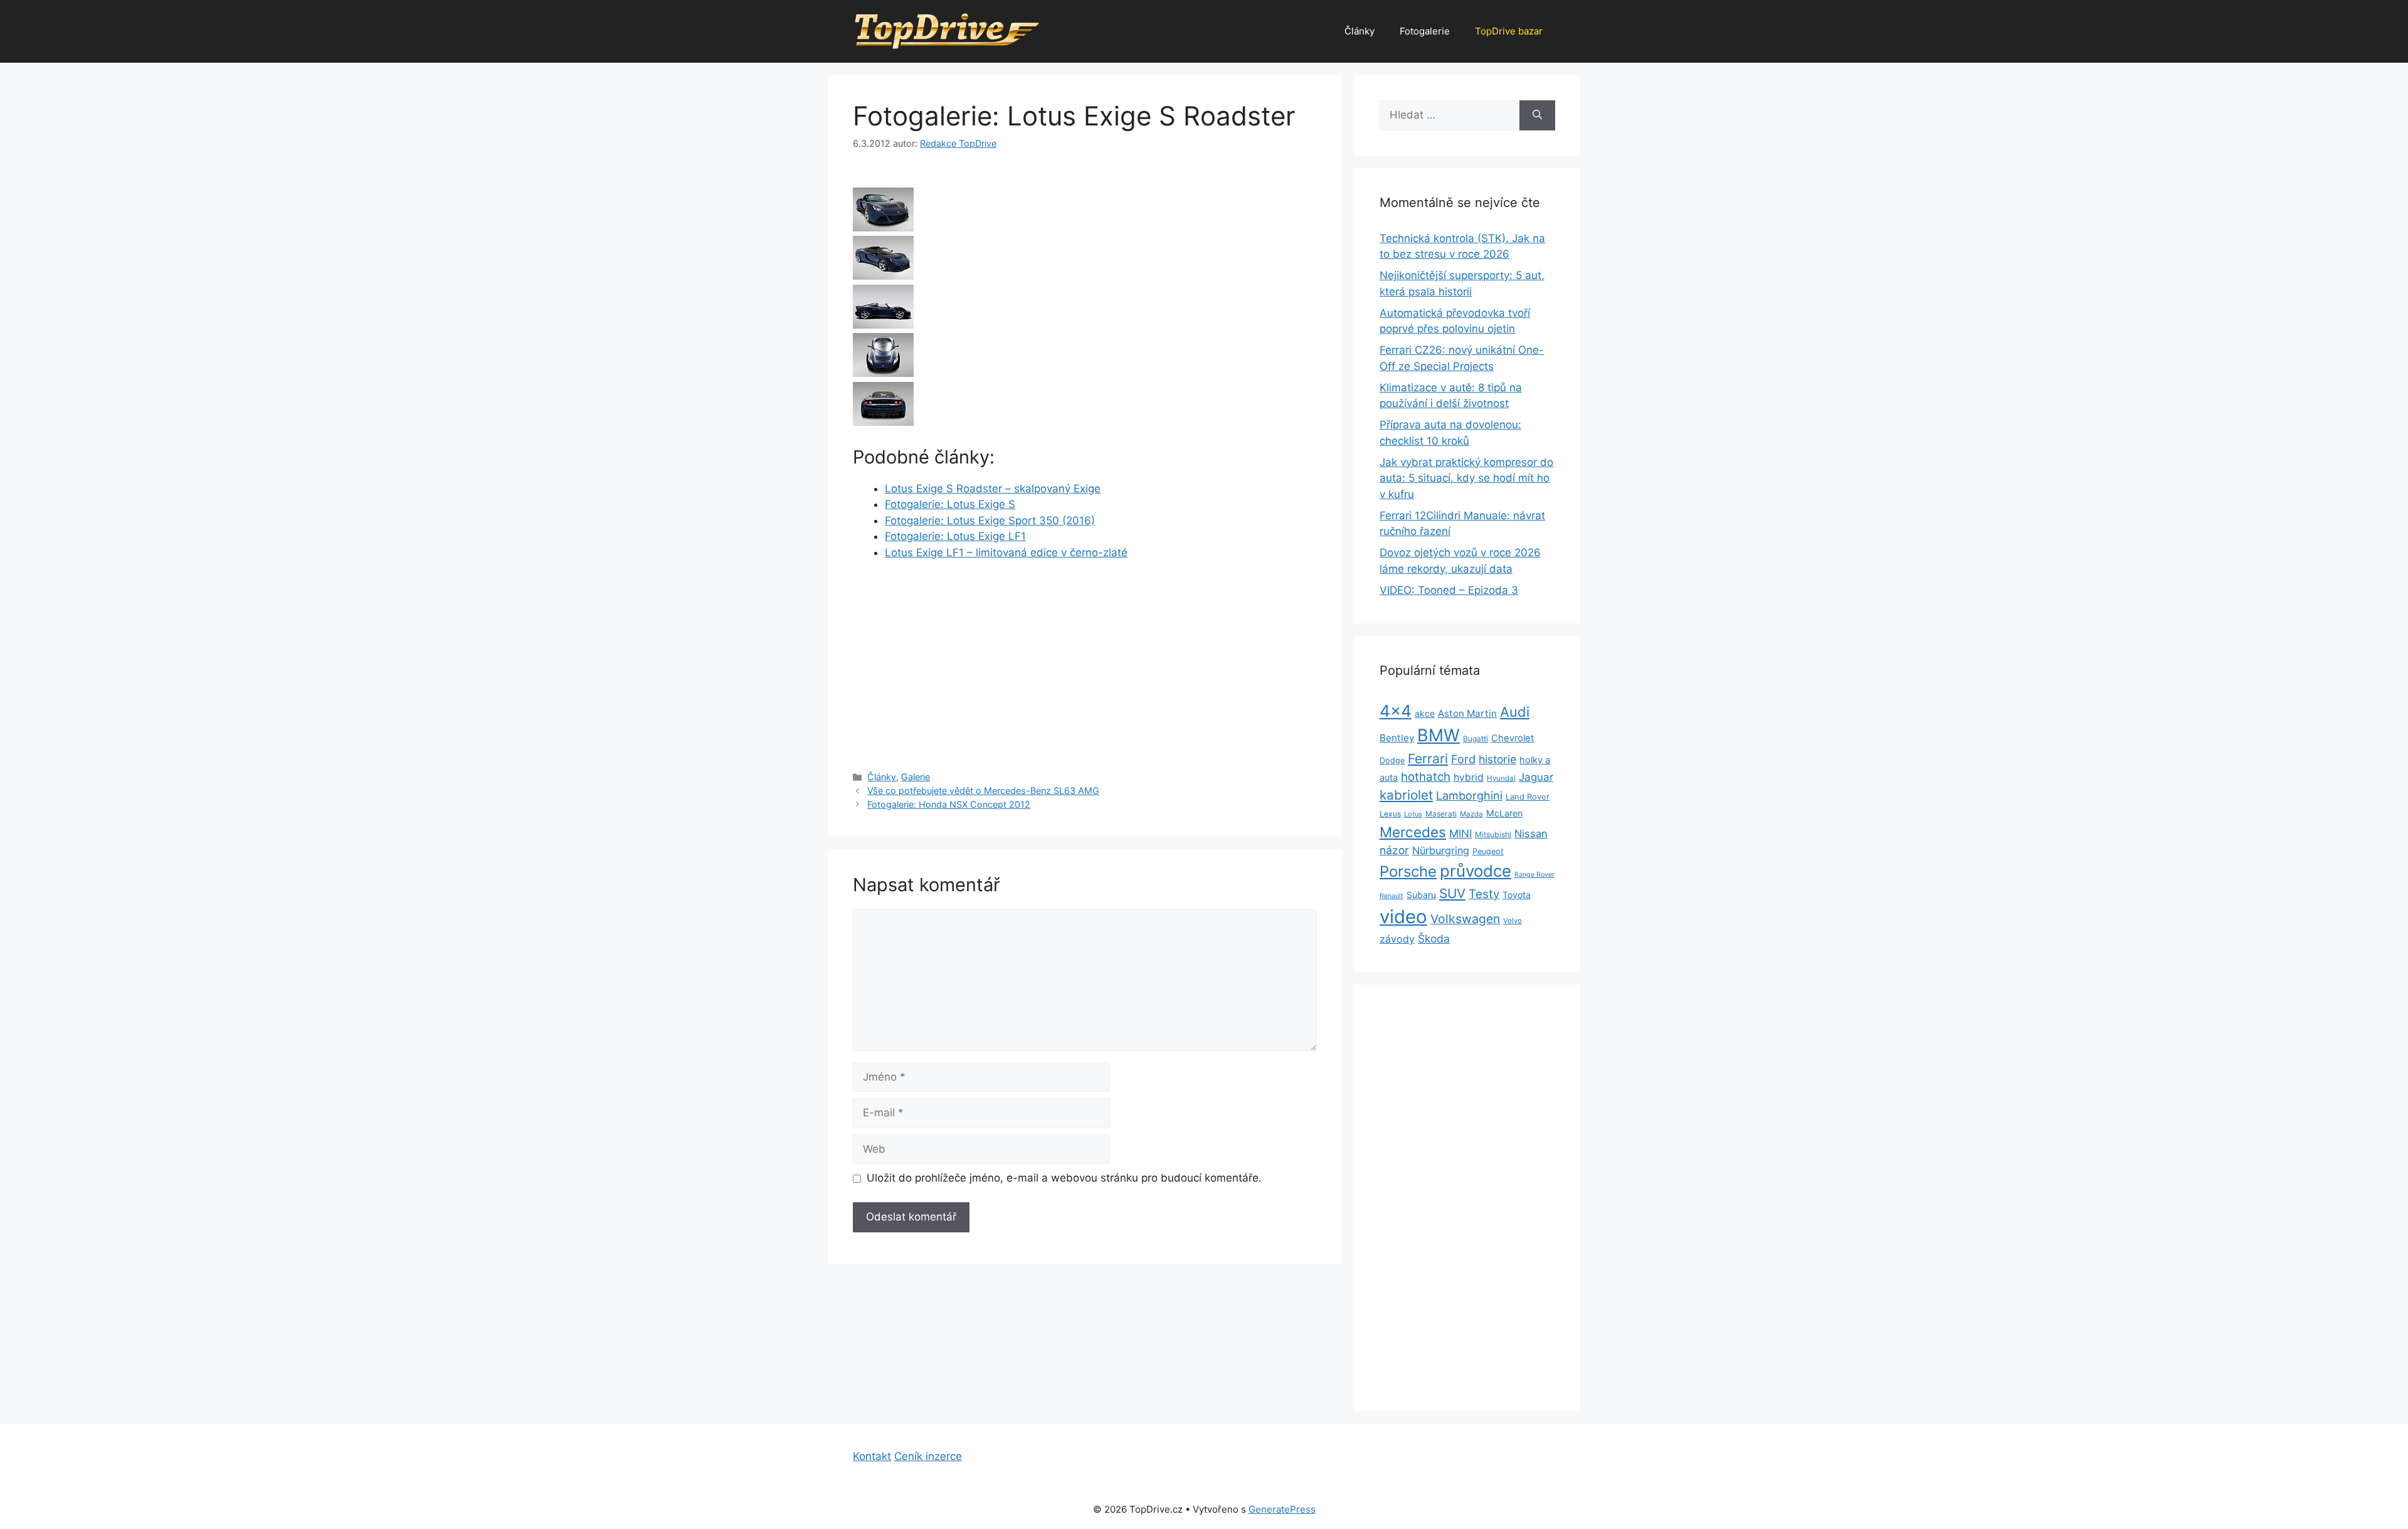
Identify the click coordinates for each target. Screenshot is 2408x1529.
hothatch (1426, 777)
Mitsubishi (1493, 834)
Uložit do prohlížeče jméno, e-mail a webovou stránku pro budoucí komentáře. (1064, 1178)
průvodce (1476, 871)
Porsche (1408, 871)
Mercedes (1413, 832)
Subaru (1421, 895)
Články (1360, 31)
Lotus (1413, 814)
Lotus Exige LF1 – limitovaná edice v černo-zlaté (1006, 553)
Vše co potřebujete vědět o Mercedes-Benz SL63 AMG (983, 791)
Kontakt (872, 1456)
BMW (1439, 735)
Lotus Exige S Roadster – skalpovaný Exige (993, 489)
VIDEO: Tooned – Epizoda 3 (1449, 590)
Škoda (1434, 939)
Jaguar (1536, 777)
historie (1497, 759)
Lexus (1390, 814)
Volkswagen (1465, 919)
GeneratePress (1282, 1509)
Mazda (1471, 814)
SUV (1452, 893)
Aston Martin (1467, 713)
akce (1425, 713)
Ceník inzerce (928, 1456)
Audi (1515, 712)
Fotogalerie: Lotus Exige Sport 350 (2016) (990, 521)
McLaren (1504, 813)
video (1403, 917)
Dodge (1392, 760)
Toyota (1517, 895)
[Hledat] (1537, 115)
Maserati (1441, 814)
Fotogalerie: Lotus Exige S (950, 504)
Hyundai (1501, 778)
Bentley (1397, 738)
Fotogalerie (1425, 31)
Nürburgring (1441, 850)
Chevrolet (1513, 738)
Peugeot (1488, 851)
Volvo (1513, 921)
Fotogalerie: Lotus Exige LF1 (955, 536)
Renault (1391, 896)
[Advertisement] (1085, 665)
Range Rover (1534, 875)
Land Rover (1528, 796)
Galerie (916, 777)
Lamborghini (1469, 796)
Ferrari (1428, 759)
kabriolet (1406, 795)
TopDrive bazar (1509, 31)
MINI (1460, 833)
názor (1394, 850)
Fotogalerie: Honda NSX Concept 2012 (949, 804)
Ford (1463, 759)
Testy (1484, 894)
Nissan (1531, 833)
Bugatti (1476, 739)
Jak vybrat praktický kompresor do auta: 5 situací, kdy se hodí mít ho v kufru (1466, 478)
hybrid (1469, 777)
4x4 (1396, 711)
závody (1397, 939)
